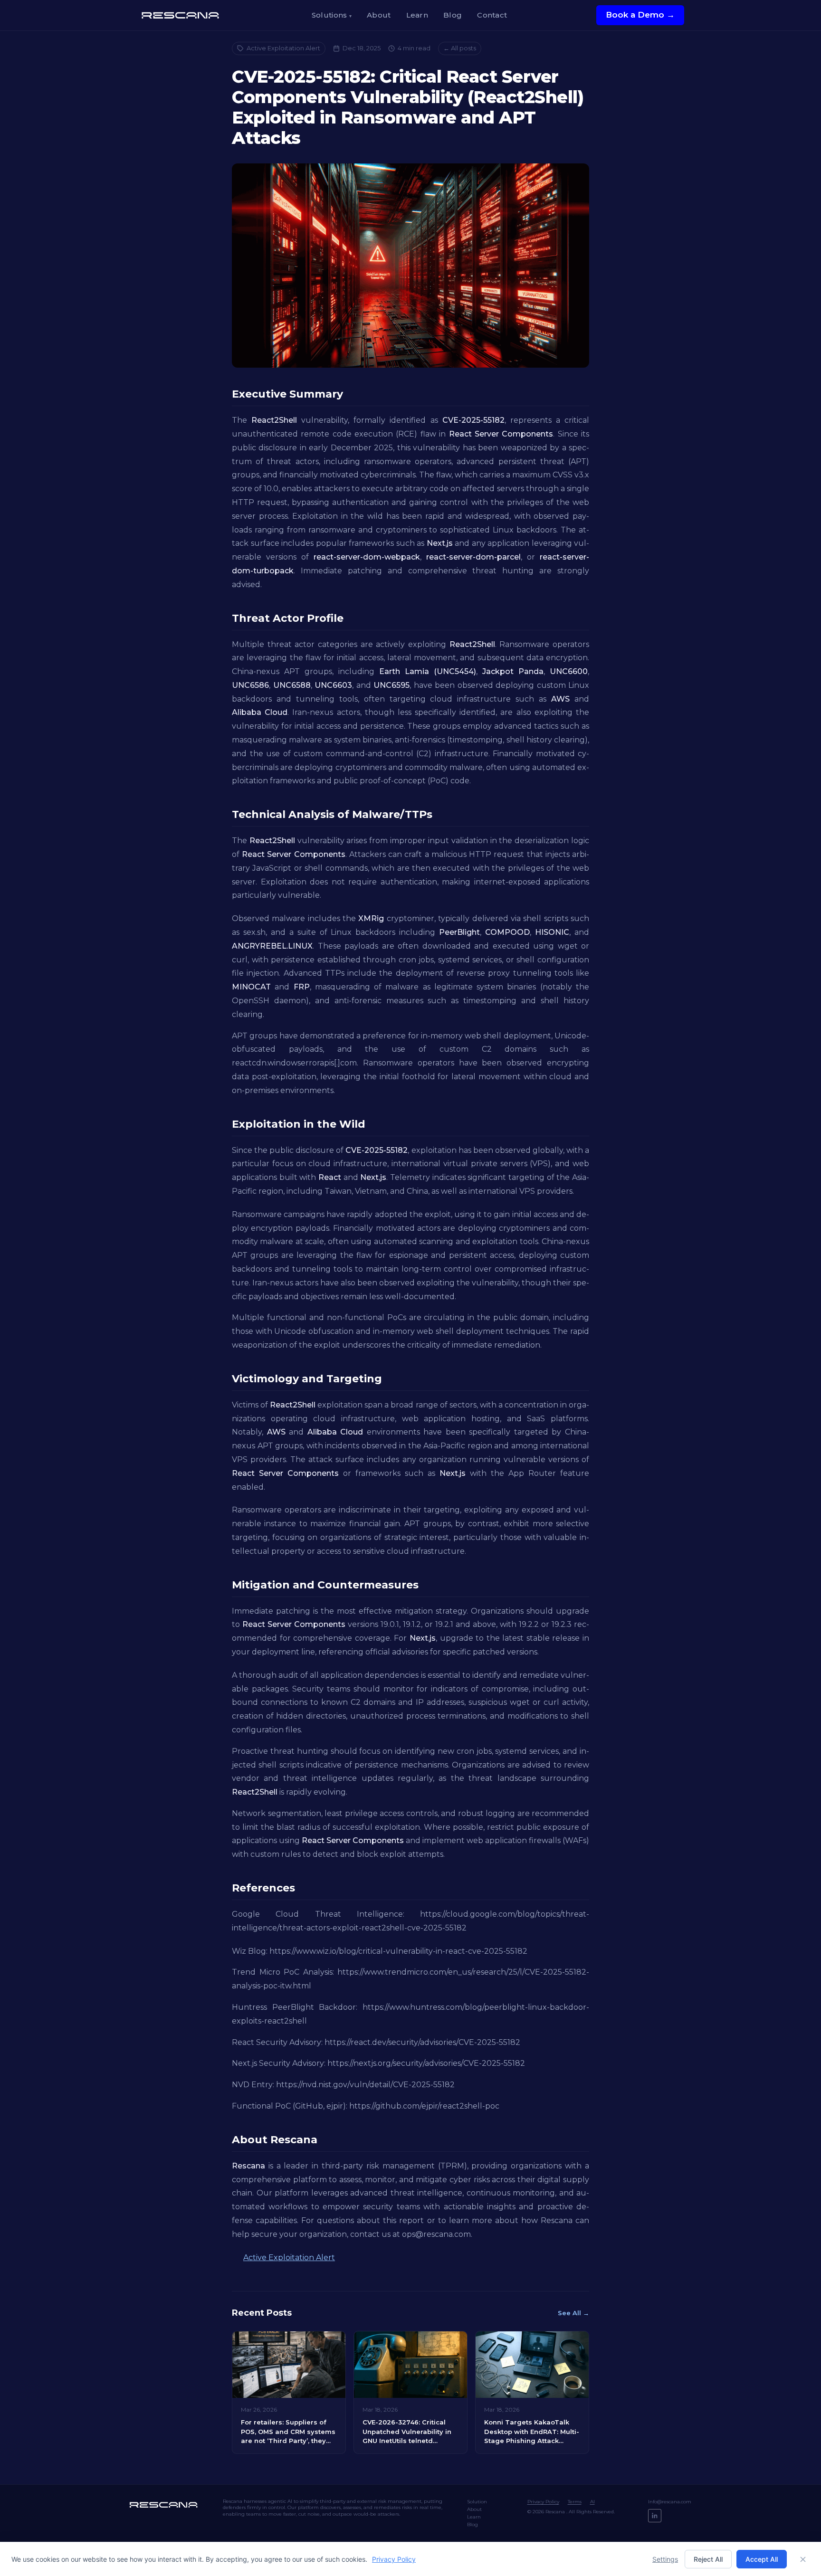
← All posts (460, 48)
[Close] (803, 2559)
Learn (417, 15)
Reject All (708, 2559)
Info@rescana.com (670, 2502)
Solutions (332, 15)
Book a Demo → (640, 15)
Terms (575, 2502)
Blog (453, 15)
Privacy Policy (543, 2502)
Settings (665, 2559)
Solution (477, 2502)
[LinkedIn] (655, 2516)
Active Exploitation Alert (283, 48)
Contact (492, 15)
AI (592, 2502)
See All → (573, 2313)
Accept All (762, 2559)
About (379, 15)
